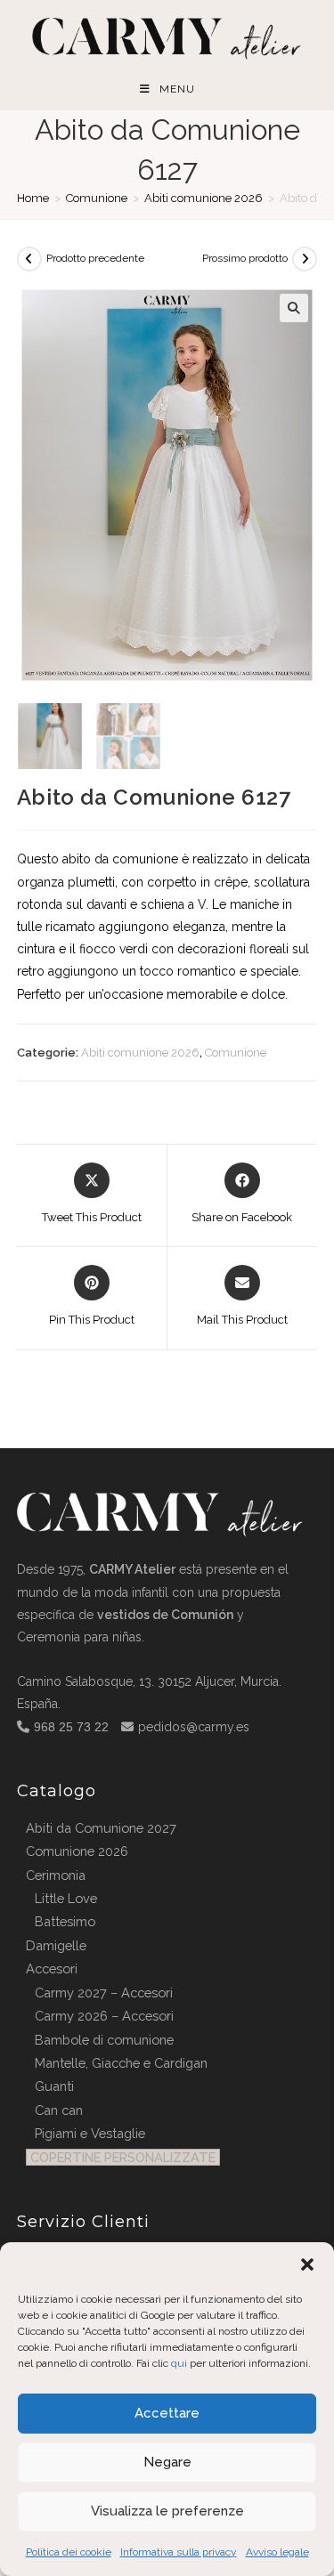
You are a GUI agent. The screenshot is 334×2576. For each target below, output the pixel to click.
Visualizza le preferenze (167, 2511)
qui (179, 2363)
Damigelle (56, 1945)
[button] (307, 2264)
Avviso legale (277, 2552)
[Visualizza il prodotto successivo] (305, 259)
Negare (167, 2462)
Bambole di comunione (104, 2040)
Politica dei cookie (69, 2552)
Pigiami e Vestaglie (90, 2133)
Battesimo (65, 1921)
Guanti (54, 2086)
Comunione (97, 198)
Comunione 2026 (77, 1851)
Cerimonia (56, 1875)
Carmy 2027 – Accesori (104, 1993)
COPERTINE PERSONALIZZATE (123, 2157)
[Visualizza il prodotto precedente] (29, 259)
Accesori (52, 1968)
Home (33, 198)
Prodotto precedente (95, 258)
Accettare (167, 2413)
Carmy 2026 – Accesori (104, 2016)
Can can (59, 2110)
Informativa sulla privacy (179, 2552)
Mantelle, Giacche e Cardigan (121, 2063)
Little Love (66, 1898)
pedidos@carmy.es (194, 1727)
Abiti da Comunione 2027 (101, 1828)
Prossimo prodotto (245, 258)
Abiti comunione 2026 (204, 198)
